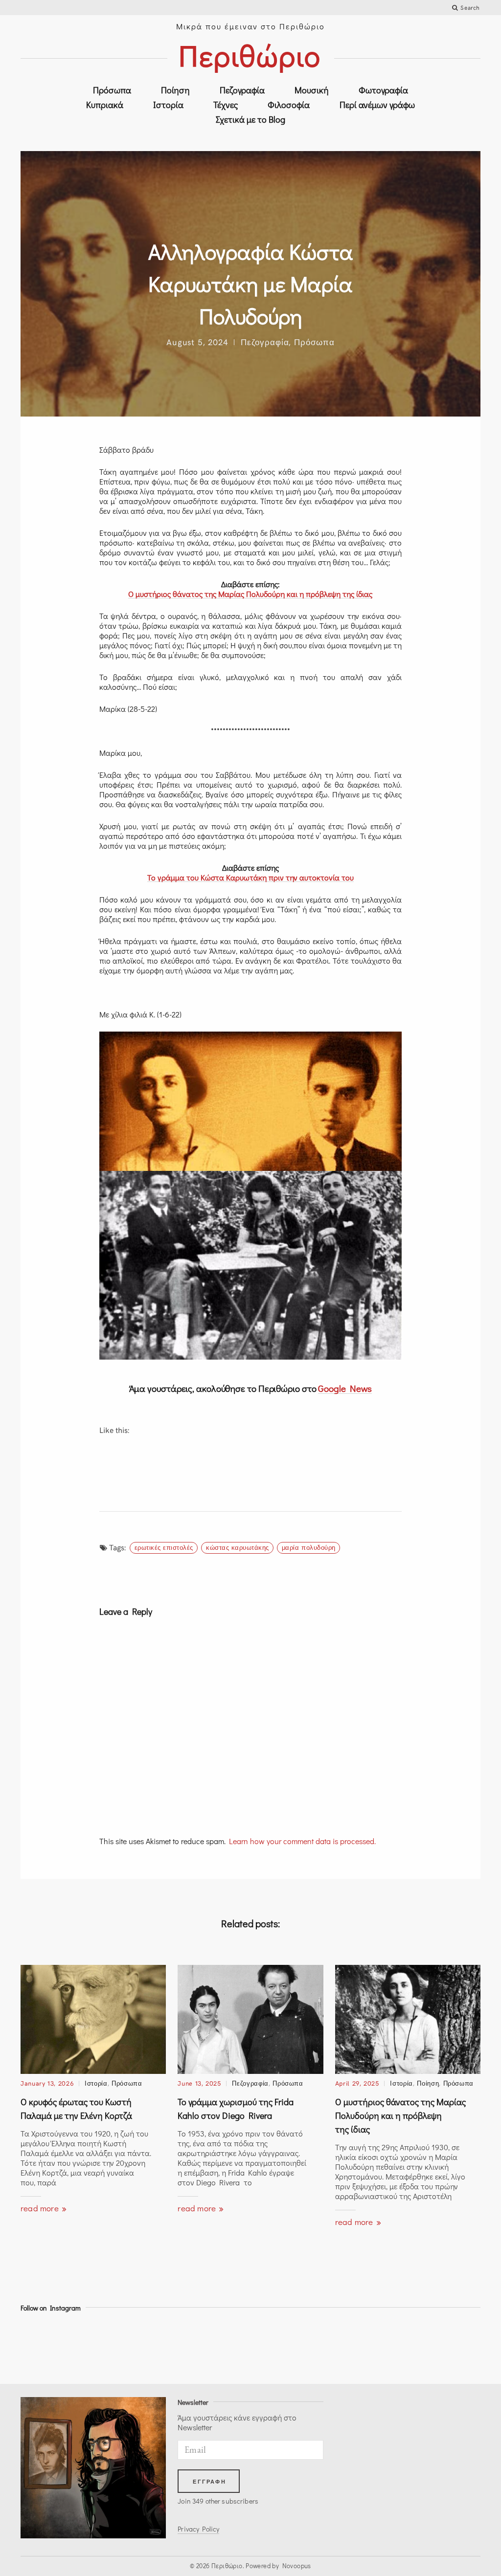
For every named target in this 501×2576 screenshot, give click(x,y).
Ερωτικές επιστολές (164, 1547)
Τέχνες (226, 105)
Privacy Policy (198, 2529)
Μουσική (312, 90)
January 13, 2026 (47, 2083)
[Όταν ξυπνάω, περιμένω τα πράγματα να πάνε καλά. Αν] (453, 2346)
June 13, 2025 (199, 2083)
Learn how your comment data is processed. (302, 1841)
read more (41, 2208)
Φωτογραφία (383, 90)
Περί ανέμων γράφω (377, 105)
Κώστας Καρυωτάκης (238, 1547)
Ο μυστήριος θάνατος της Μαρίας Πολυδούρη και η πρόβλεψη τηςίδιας (400, 2115)
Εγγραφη (209, 2482)
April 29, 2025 (357, 2083)
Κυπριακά (105, 105)
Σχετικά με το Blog (250, 119)
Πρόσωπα (112, 90)
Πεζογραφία (242, 90)
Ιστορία (168, 105)
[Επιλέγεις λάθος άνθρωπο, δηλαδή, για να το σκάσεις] (222, 2346)
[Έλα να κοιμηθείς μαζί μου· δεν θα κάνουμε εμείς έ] (395, 2346)
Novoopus (297, 2565)
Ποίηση (175, 90)
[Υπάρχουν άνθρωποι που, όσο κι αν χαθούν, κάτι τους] (164, 2346)
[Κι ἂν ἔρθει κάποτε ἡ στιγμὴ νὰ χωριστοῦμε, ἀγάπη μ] (106, 2346)
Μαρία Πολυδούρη (309, 1547)
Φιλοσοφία (289, 105)
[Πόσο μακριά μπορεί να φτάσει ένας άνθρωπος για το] (48, 2346)
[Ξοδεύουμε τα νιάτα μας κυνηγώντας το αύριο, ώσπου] (279, 2346)
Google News (345, 1388)
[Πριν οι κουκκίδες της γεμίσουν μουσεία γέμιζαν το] (337, 2346)
